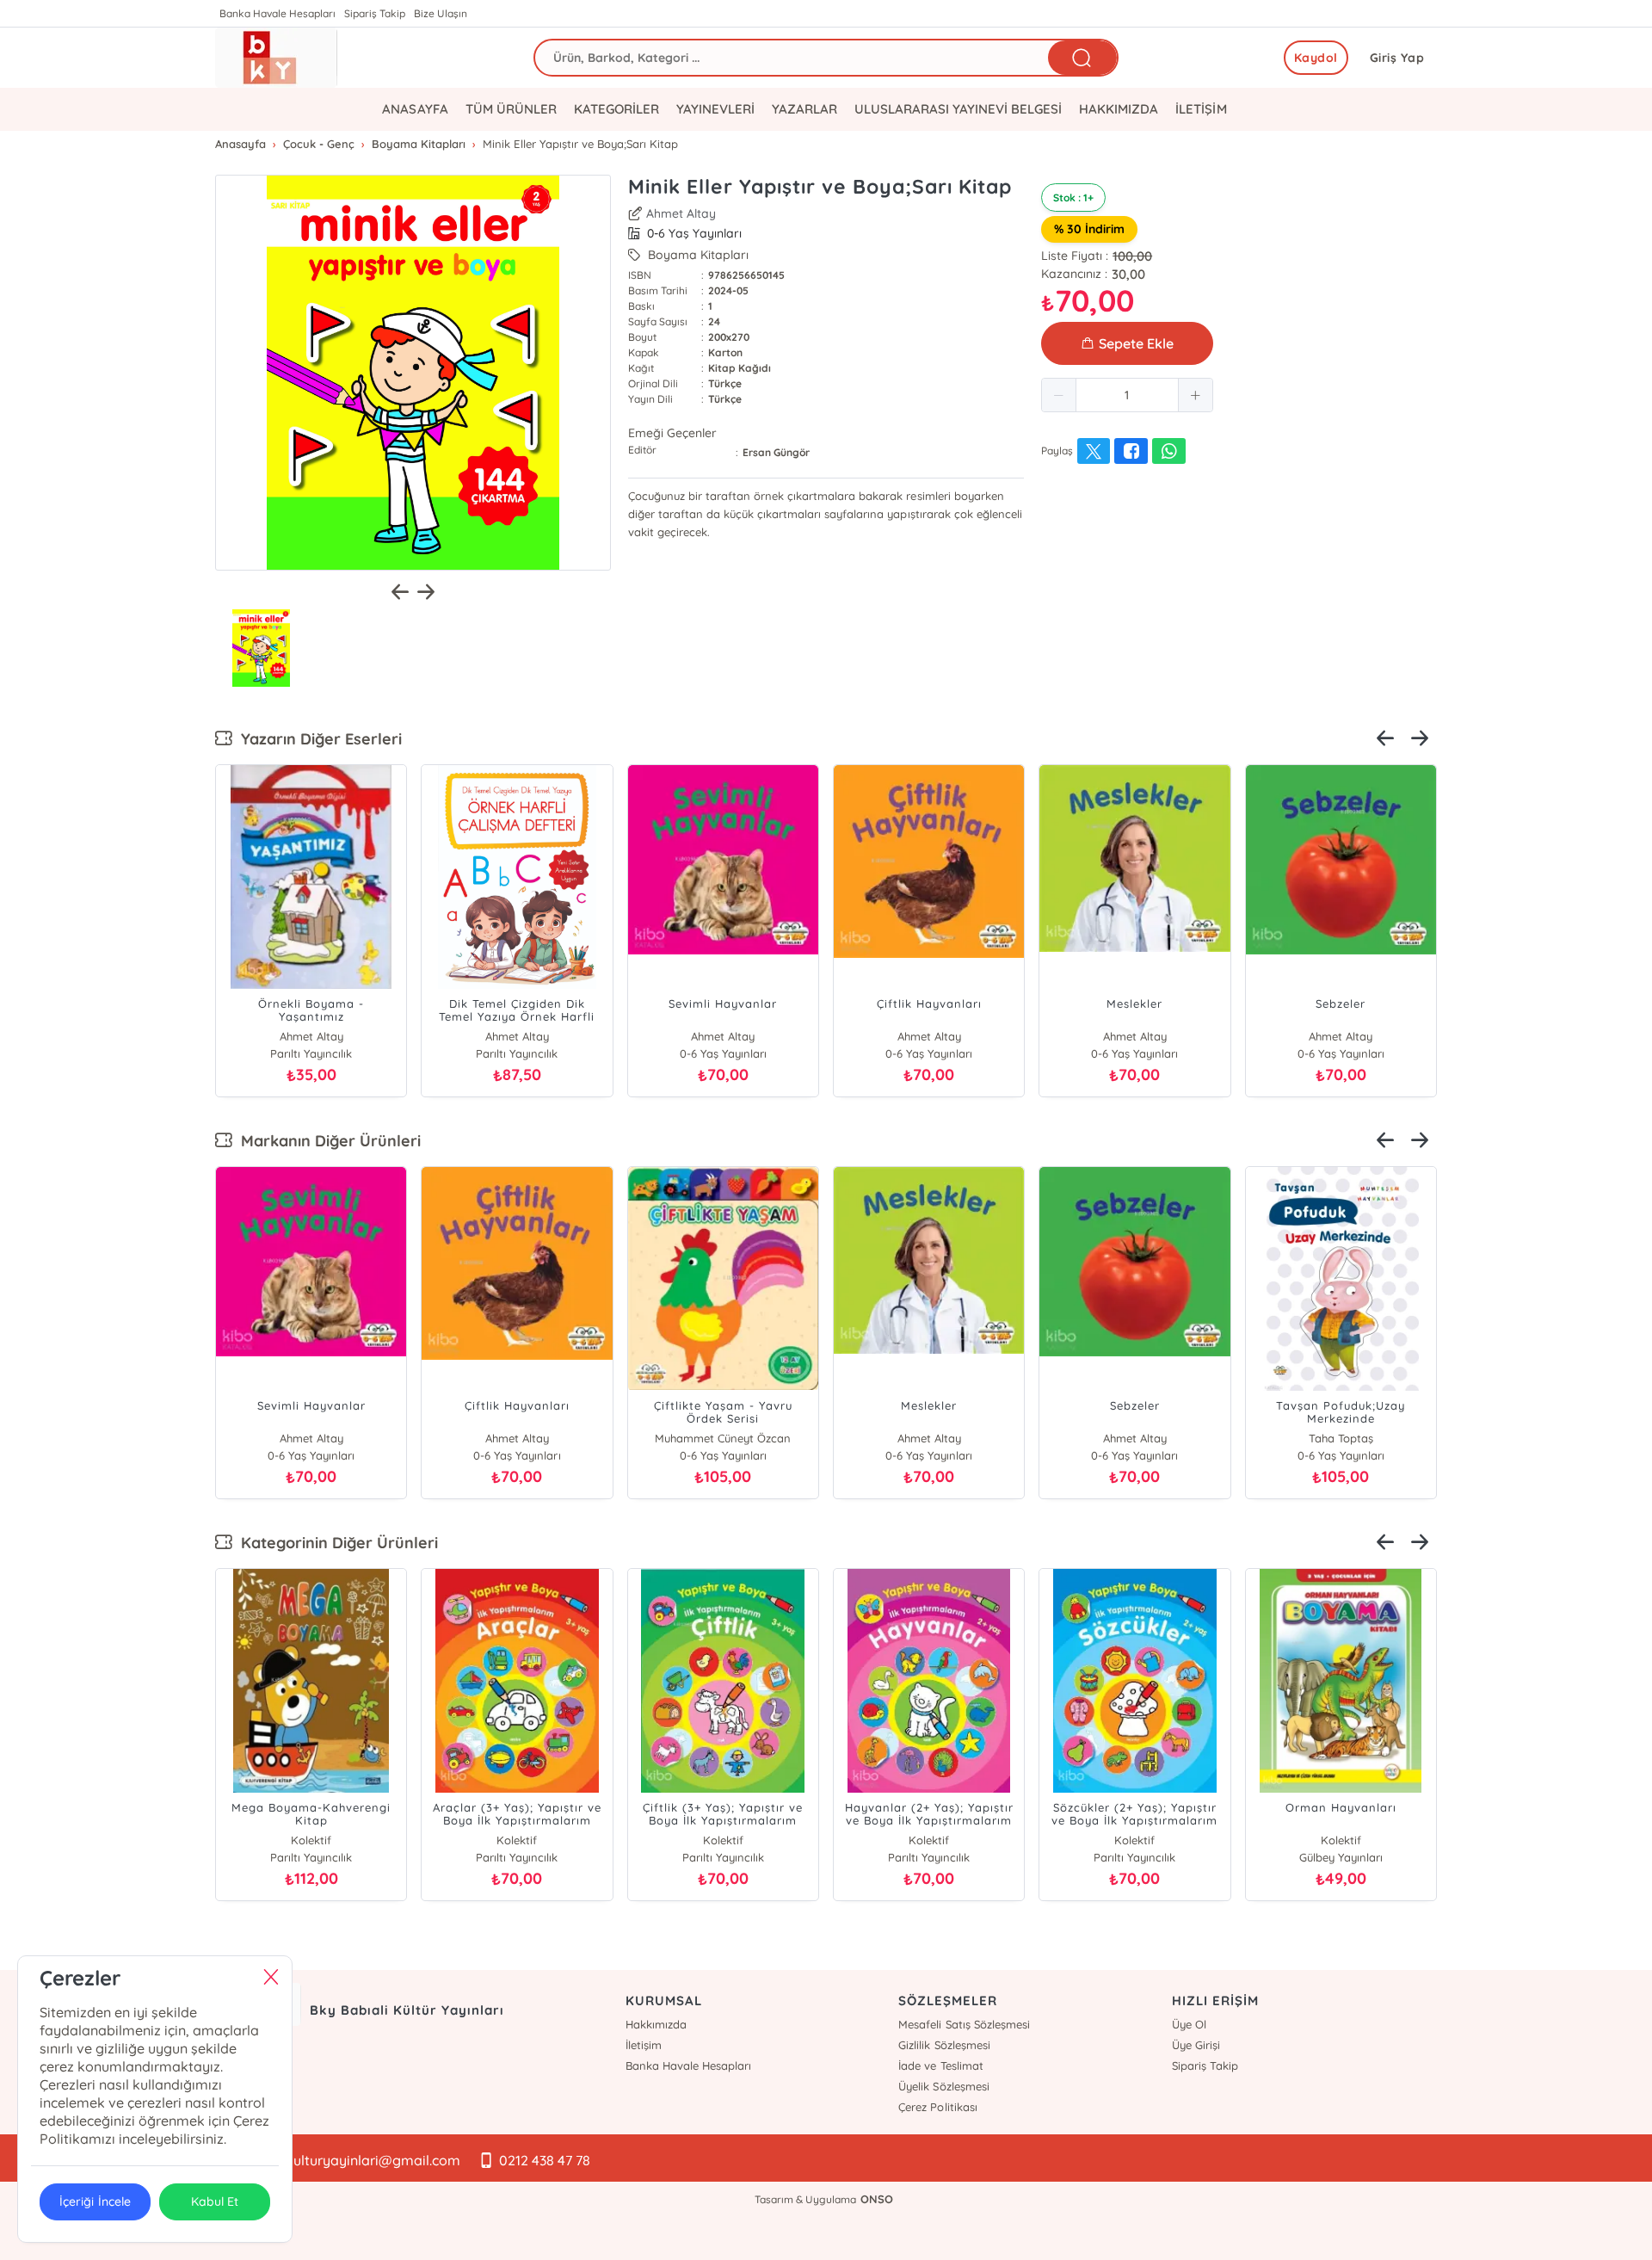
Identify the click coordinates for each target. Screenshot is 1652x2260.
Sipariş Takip (375, 13)
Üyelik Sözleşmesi (943, 2086)
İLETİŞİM (1201, 109)
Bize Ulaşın (441, 13)
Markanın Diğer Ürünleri (327, 1141)
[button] (1059, 395)
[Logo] (276, 58)
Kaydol (1316, 58)
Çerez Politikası (937, 2107)
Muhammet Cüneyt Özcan (723, 1438)
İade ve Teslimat (940, 2065)
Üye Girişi (1196, 2045)
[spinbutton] (1127, 395)
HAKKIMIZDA (1119, 109)
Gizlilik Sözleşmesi (944, 2045)
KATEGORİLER (616, 109)
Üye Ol (1189, 2024)
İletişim (644, 2045)
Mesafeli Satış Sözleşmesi (964, 2024)
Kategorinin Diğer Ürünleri (335, 1543)
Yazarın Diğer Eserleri (317, 739)
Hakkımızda (656, 2024)
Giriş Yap (1397, 58)
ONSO (877, 2199)
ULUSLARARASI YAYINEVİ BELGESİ (958, 109)
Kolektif (311, 1840)
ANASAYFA (415, 109)
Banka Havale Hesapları (277, 13)
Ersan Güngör (776, 452)
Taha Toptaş (1341, 1438)
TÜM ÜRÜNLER (511, 109)
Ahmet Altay (681, 213)
